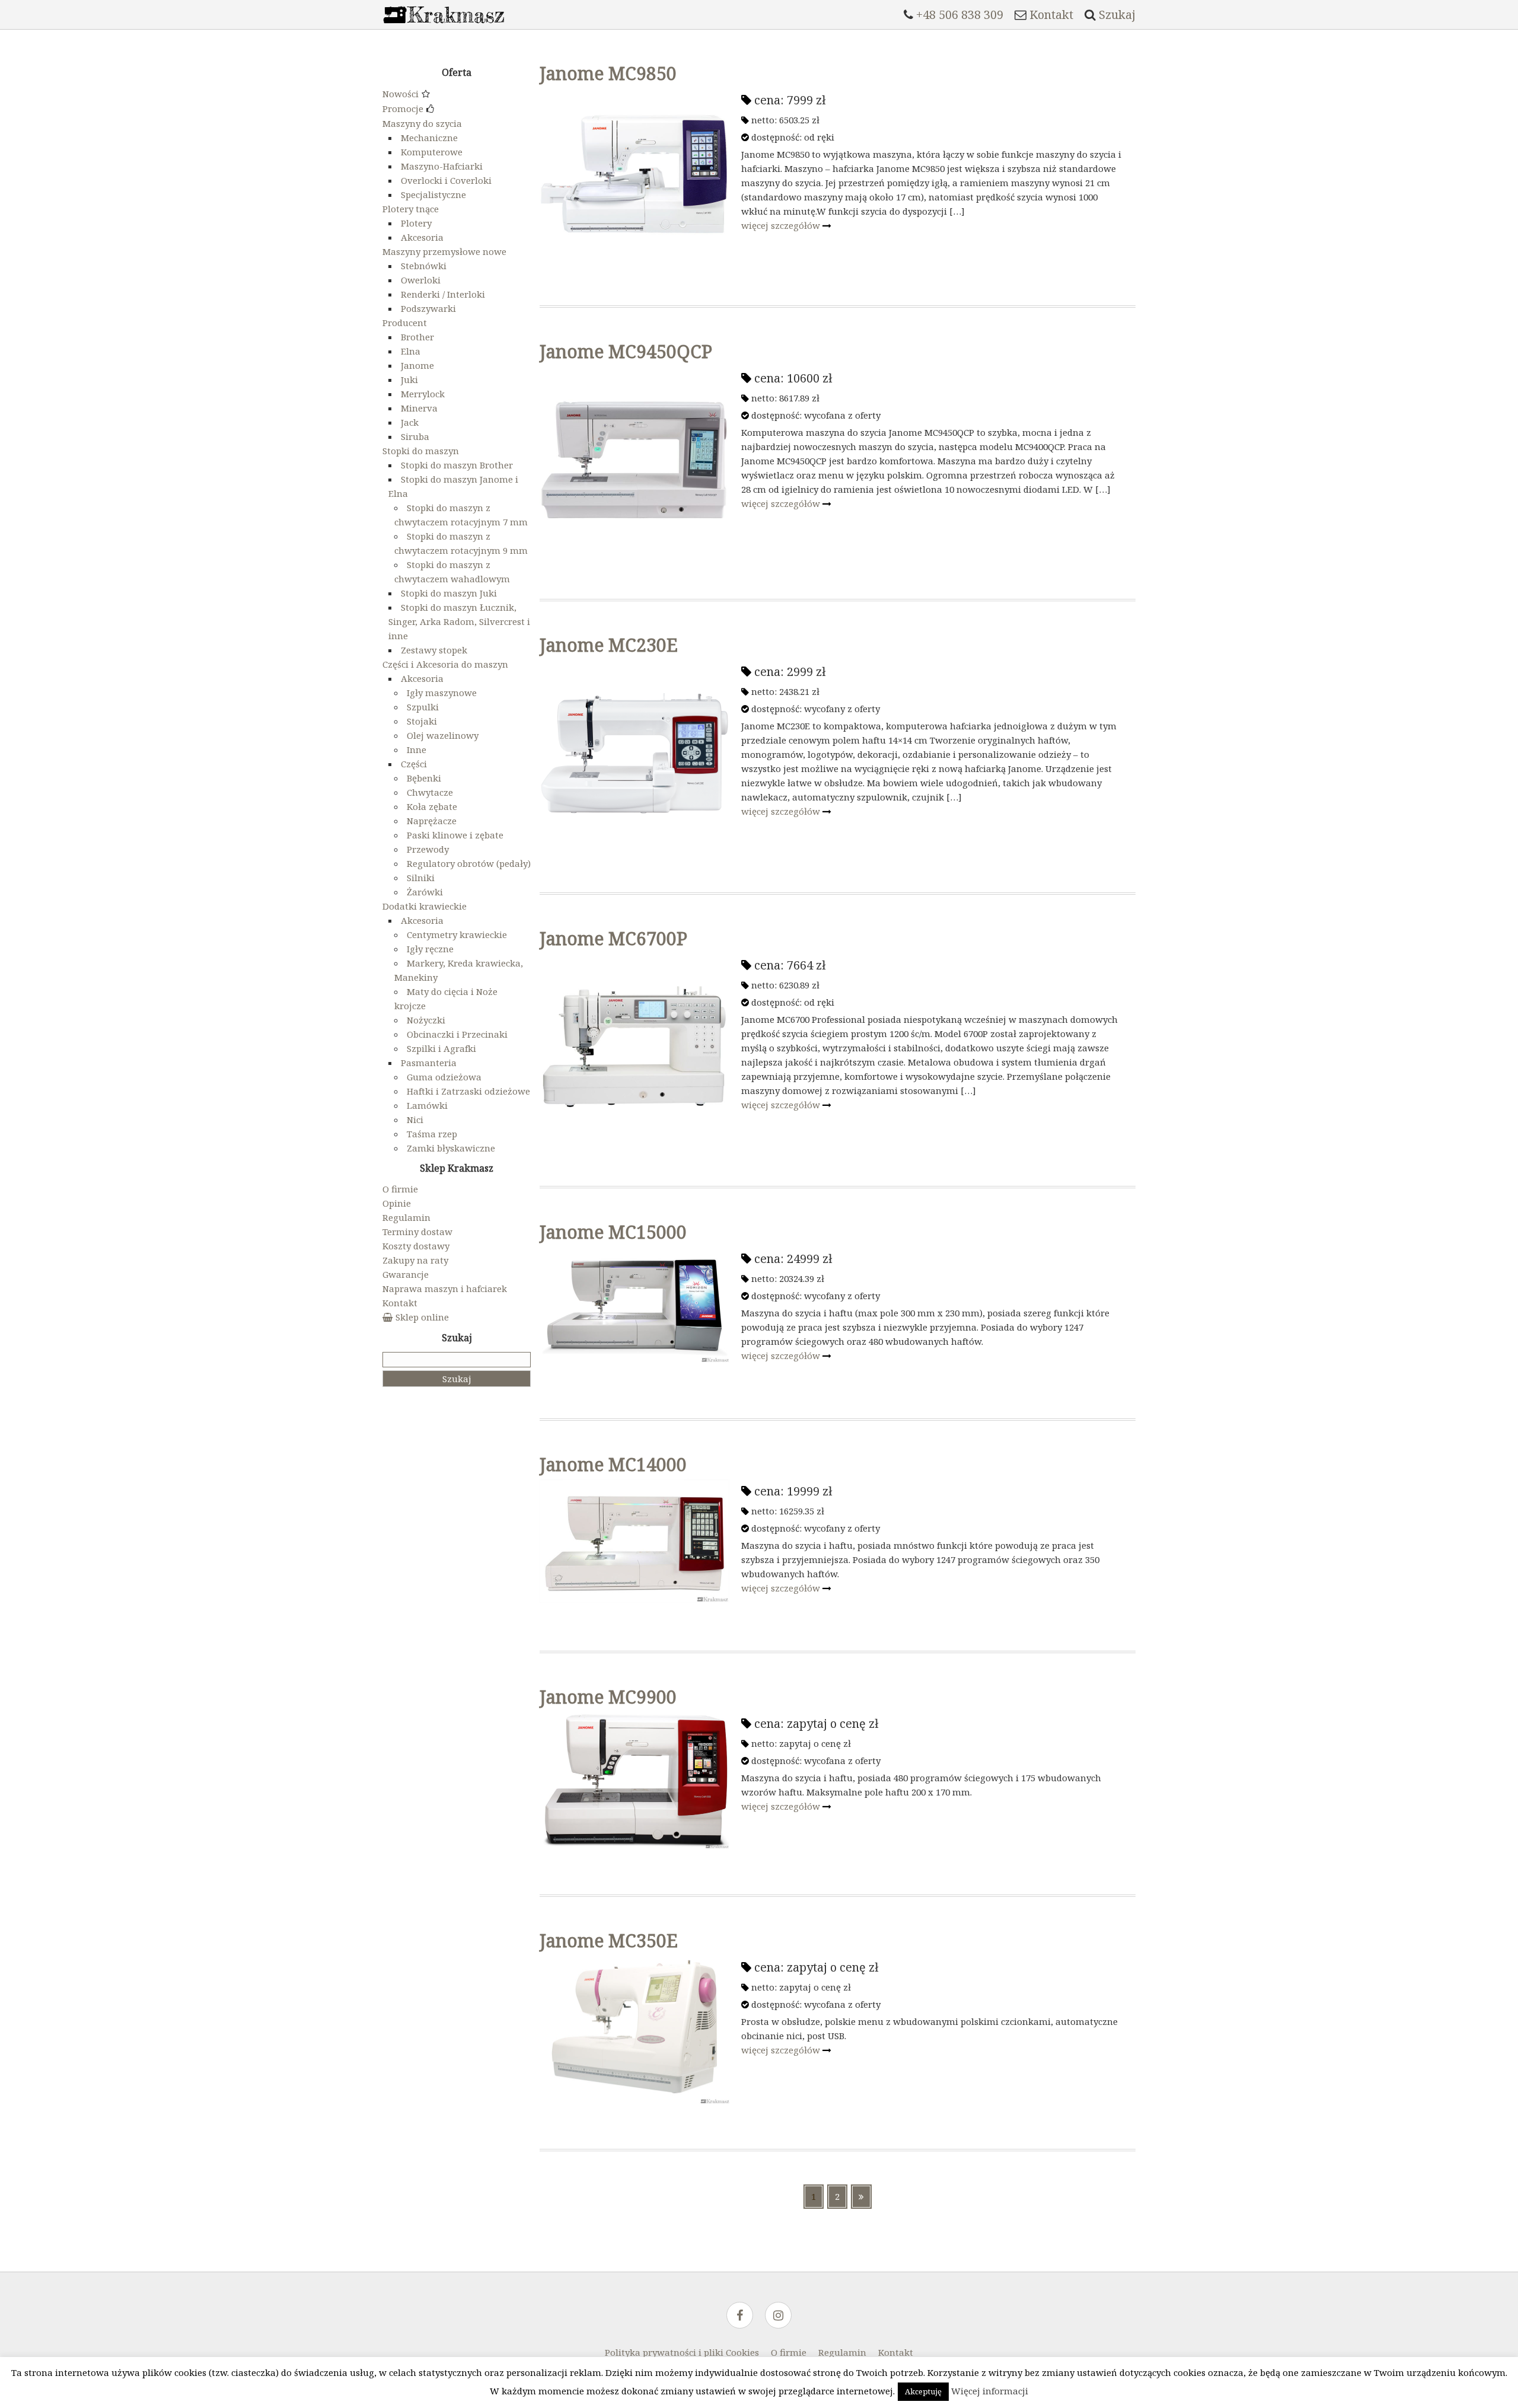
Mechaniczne (429, 138)
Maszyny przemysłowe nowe (444, 251)
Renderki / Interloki (443, 294)
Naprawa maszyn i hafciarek (445, 1288)
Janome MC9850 (608, 73)
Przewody (428, 849)
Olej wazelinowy (443, 735)
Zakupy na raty (415, 1260)
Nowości (401, 94)
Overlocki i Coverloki (446, 180)
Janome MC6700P (613, 938)
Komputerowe (432, 152)
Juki (409, 379)
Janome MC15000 (613, 1232)
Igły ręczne (430, 949)
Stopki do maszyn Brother (457, 465)
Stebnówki (424, 266)
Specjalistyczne (433, 194)
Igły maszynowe (442, 693)
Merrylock (423, 394)
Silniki (421, 878)
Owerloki (421, 280)
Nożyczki (426, 1020)
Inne (417, 749)
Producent (405, 323)
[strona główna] (444, 26)
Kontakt (400, 1303)
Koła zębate (432, 806)
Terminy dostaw (417, 1232)
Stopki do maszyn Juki (449, 593)
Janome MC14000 (613, 1464)
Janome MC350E (609, 1940)
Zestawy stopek (434, 650)
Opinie (397, 1203)
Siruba (415, 436)
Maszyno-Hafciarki (442, 166)
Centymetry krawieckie (457, 935)
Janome (417, 365)
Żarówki (425, 892)
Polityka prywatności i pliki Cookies (682, 2352)
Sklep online (422, 1317)
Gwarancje (406, 1274)
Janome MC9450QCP (626, 351)
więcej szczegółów (782, 225)
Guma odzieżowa (444, 1077)
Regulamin (406, 1217)
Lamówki (427, 1105)
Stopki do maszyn (421, 451)
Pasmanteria (429, 1063)
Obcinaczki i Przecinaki (457, 1034)
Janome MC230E (609, 645)
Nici (415, 1120)
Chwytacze (430, 792)
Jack (410, 422)
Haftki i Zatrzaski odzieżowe (468, 1091)
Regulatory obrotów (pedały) (469, 863)
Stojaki (422, 721)
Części (414, 764)
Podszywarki (428, 308)
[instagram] (778, 2316)
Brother (417, 337)
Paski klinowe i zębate (455, 835)
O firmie (400, 1189)
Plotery (416, 223)
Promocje (403, 109)
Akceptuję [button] (923, 2391)
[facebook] (740, 2316)
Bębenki (424, 778)
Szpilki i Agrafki (441, 1048)
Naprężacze (432, 821)
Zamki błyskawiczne (451, 1148)
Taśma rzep (432, 1134)
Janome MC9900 (608, 1697)
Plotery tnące (411, 209)
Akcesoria (422, 237)
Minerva (419, 408)
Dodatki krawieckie (425, 906)
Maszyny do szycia (422, 123)
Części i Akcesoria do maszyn (445, 664)
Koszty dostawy (416, 1246)
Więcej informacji (990, 2391)
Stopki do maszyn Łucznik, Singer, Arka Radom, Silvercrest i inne (459, 621)
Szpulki (423, 707)
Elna (411, 351)
